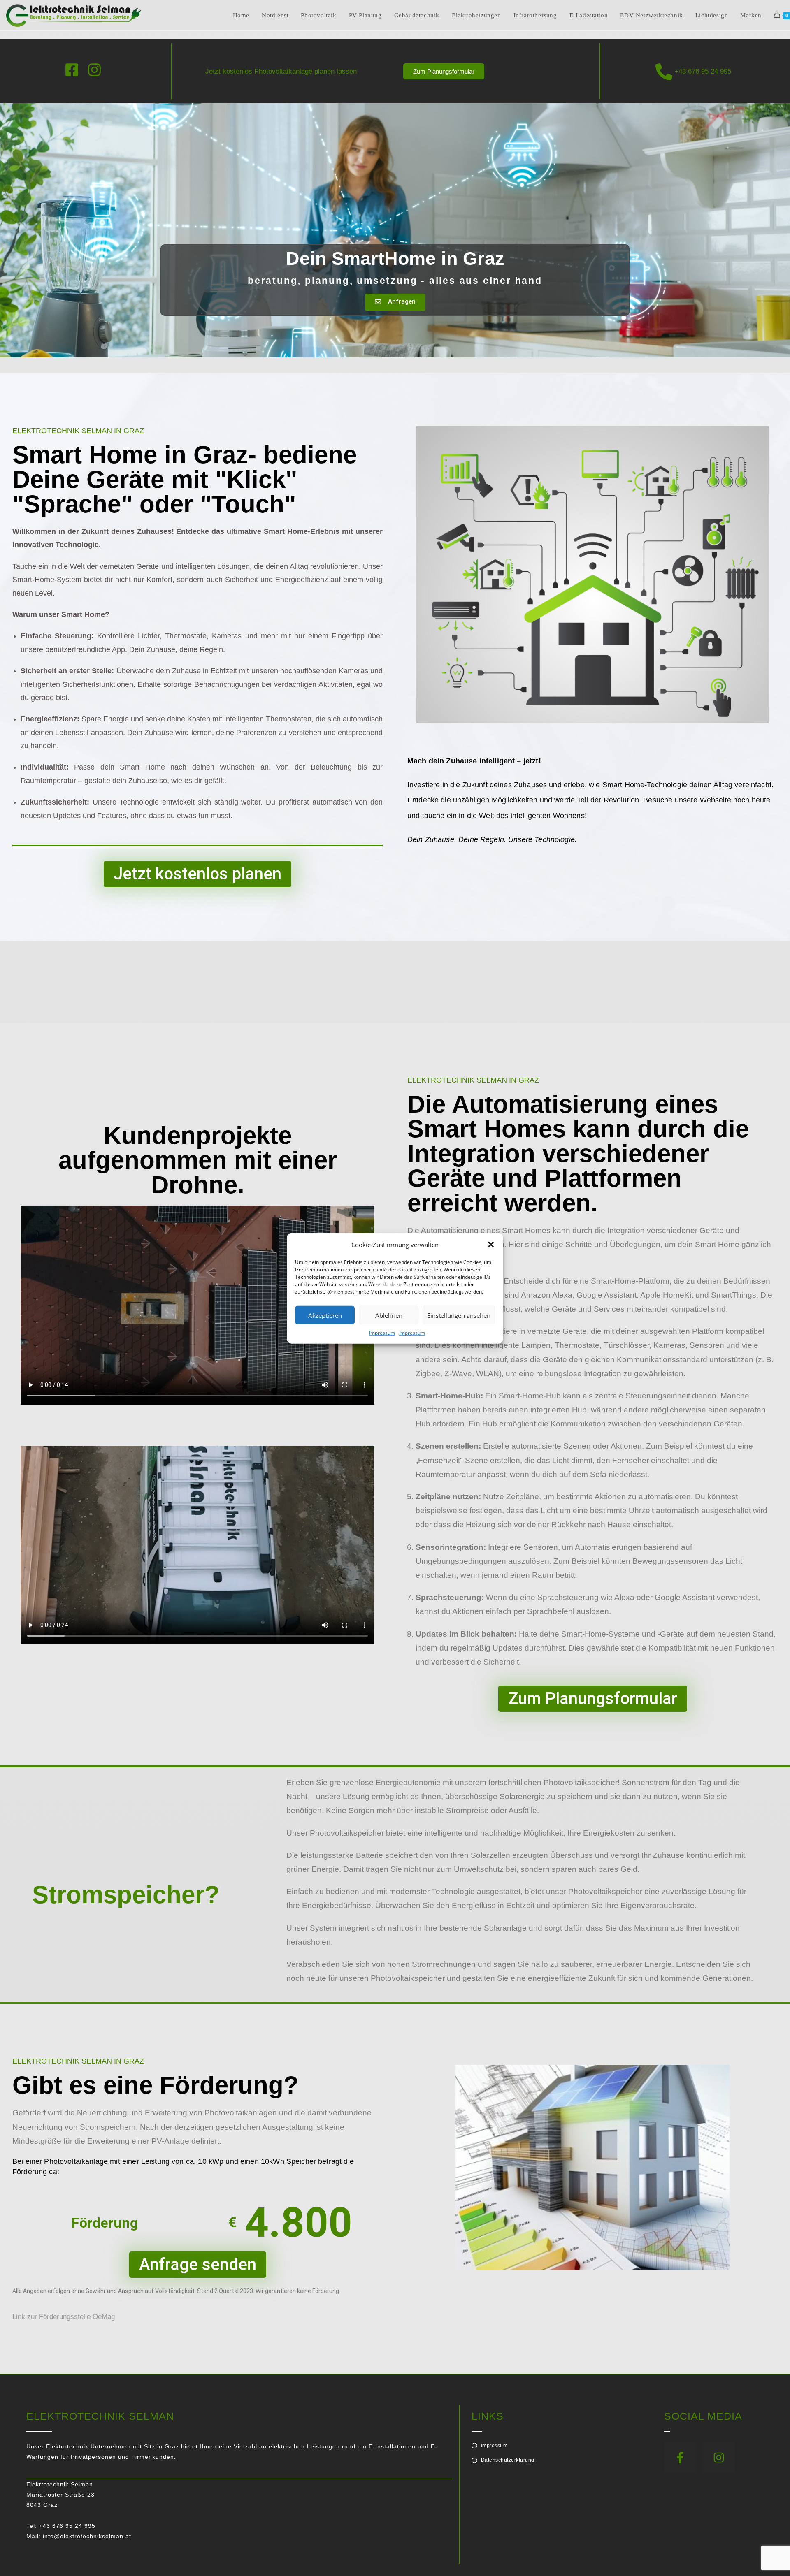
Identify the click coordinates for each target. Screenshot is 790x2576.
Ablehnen (389, 1315)
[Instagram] (719, 2458)
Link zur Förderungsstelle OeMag (64, 2317)
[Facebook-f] (680, 2458)
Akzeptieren (325, 1315)
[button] (491, 1245)
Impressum (382, 1332)
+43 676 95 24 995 (702, 71)
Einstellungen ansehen (459, 1315)
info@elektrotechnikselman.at (87, 2536)
